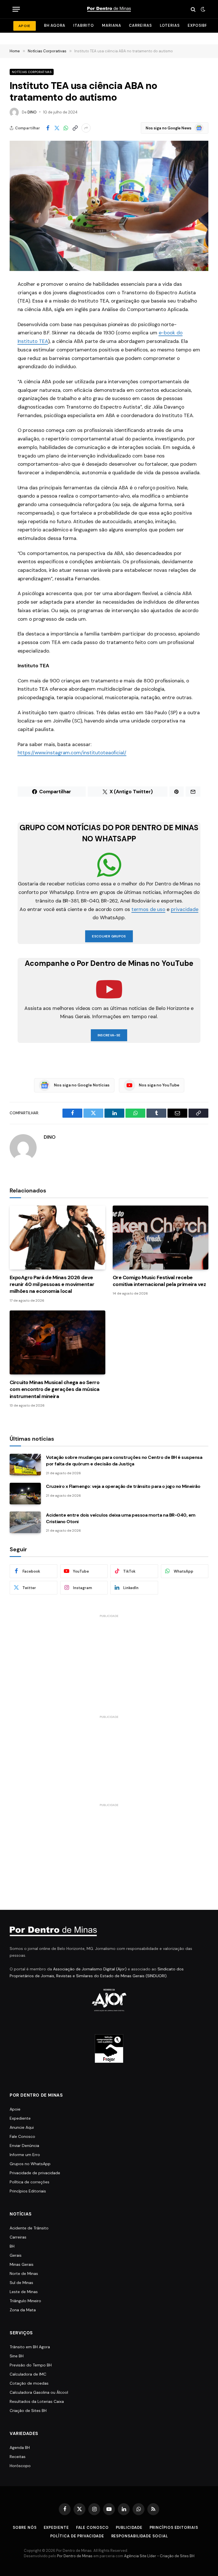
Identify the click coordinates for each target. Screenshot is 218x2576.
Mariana (111, 25)
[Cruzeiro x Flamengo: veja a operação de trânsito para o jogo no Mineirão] (25, 1494)
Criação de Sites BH (28, 2411)
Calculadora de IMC (28, 2374)
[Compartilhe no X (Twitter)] (57, 128)
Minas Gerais (22, 2264)
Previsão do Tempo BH (31, 2365)
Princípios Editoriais (28, 2191)
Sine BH (17, 2356)
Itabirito (84, 25)
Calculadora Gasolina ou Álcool (39, 2392)
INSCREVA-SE (109, 1035)
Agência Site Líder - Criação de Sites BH (159, 2556)
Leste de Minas (24, 2292)
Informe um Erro (25, 2155)
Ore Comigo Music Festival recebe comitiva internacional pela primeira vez (159, 1281)
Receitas (18, 2457)
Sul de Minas (21, 2283)
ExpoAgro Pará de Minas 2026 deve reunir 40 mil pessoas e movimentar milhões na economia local (52, 1284)
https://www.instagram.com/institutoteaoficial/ (72, 753)
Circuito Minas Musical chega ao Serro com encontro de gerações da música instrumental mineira (55, 1389)
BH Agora (55, 25)
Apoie (15, 2109)
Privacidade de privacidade (35, 2173)
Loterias (170, 25)
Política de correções (30, 2182)
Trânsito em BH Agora (30, 2347)
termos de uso (148, 909)
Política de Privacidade (77, 2536)
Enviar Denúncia (24, 2146)
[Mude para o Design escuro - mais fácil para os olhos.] (202, 9)
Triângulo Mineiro (25, 2301)
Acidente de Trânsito (29, 2228)
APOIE (25, 26)
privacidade (185, 909)
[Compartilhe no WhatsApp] (66, 128)
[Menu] (16, 9)
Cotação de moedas (29, 2383)
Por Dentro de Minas (75, 2556)
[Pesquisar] (193, 9)
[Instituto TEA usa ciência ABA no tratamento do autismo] (109, 206)
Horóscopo (20, 2466)
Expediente (20, 2118)
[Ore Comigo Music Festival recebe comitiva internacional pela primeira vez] (161, 1238)
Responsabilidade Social (140, 2536)
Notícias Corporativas (32, 72)
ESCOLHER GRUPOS (109, 936)
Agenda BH (20, 2447)
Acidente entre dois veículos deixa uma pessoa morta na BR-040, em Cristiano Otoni (121, 1518)
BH (12, 2246)
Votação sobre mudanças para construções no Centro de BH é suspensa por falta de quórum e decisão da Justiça (124, 1461)
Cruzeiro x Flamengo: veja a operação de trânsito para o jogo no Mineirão (123, 1486)
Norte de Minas (24, 2273)
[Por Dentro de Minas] (109, 9)
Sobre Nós (25, 2528)
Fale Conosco (22, 2136)
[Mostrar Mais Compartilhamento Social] (86, 128)
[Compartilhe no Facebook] (48, 128)
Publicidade (129, 2528)
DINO (32, 112)
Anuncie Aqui (22, 2127)
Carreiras (140, 25)
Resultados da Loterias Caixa (37, 2401)
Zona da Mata (23, 2310)
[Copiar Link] (75, 128)
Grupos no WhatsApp (30, 2164)
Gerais (16, 2255)
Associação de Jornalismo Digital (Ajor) (90, 1969)
